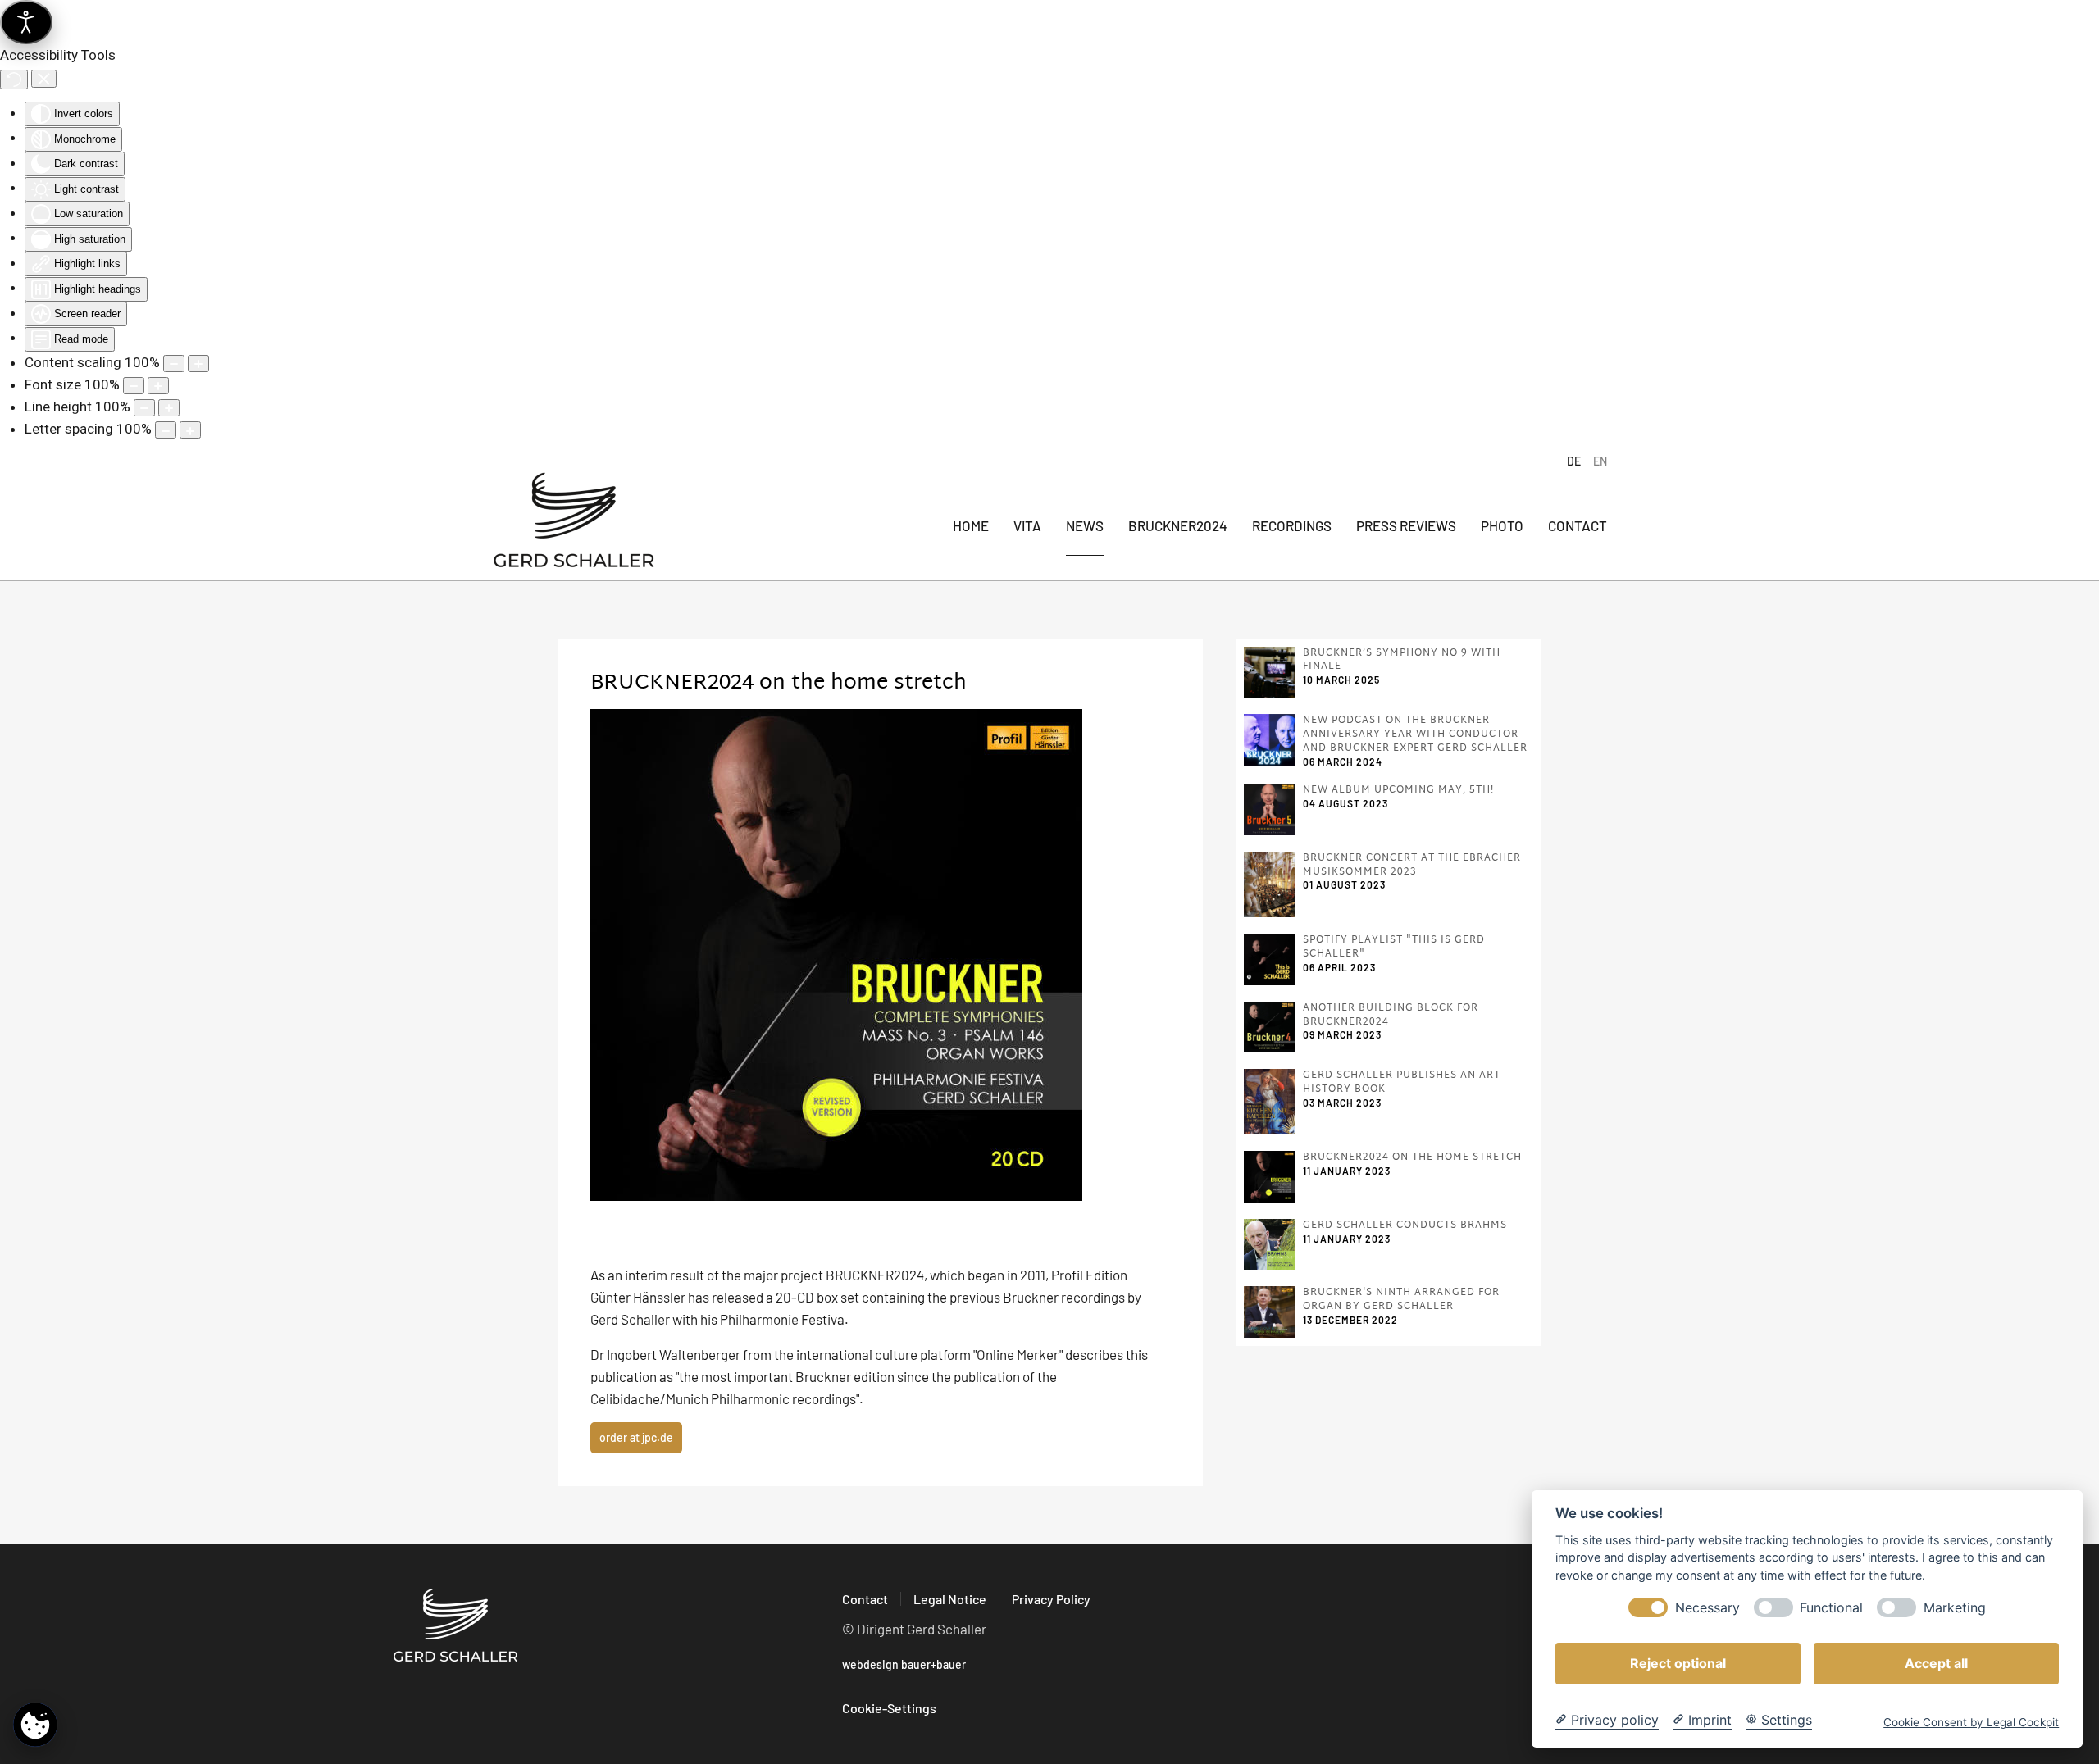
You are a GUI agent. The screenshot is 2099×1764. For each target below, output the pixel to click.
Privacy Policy (1051, 1599)
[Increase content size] (198, 364)
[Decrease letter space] (166, 430)
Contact (1578, 525)
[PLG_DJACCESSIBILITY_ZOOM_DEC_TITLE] (174, 364)
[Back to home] (574, 526)
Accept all (1936, 1663)
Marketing (1955, 1608)
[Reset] (14, 80)
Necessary (1707, 1608)
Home (971, 525)
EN (1600, 461)
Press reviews (1406, 525)
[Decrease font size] (134, 386)
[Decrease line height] (144, 408)
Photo (1502, 525)
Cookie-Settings (889, 1708)
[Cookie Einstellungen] (35, 1724)
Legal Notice (950, 1599)
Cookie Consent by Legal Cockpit (1971, 1722)
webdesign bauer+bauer (904, 1664)
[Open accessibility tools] (26, 22)
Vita (1027, 525)
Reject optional (1678, 1663)
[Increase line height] (169, 408)
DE (1574, 461)
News (1085, 525)
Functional (1831, 1608)
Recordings (1292, 525)
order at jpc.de (636, 1437)
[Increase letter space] (190, 430)
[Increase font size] (158, 386)
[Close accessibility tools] (44, 79)
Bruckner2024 (1178, 525)
